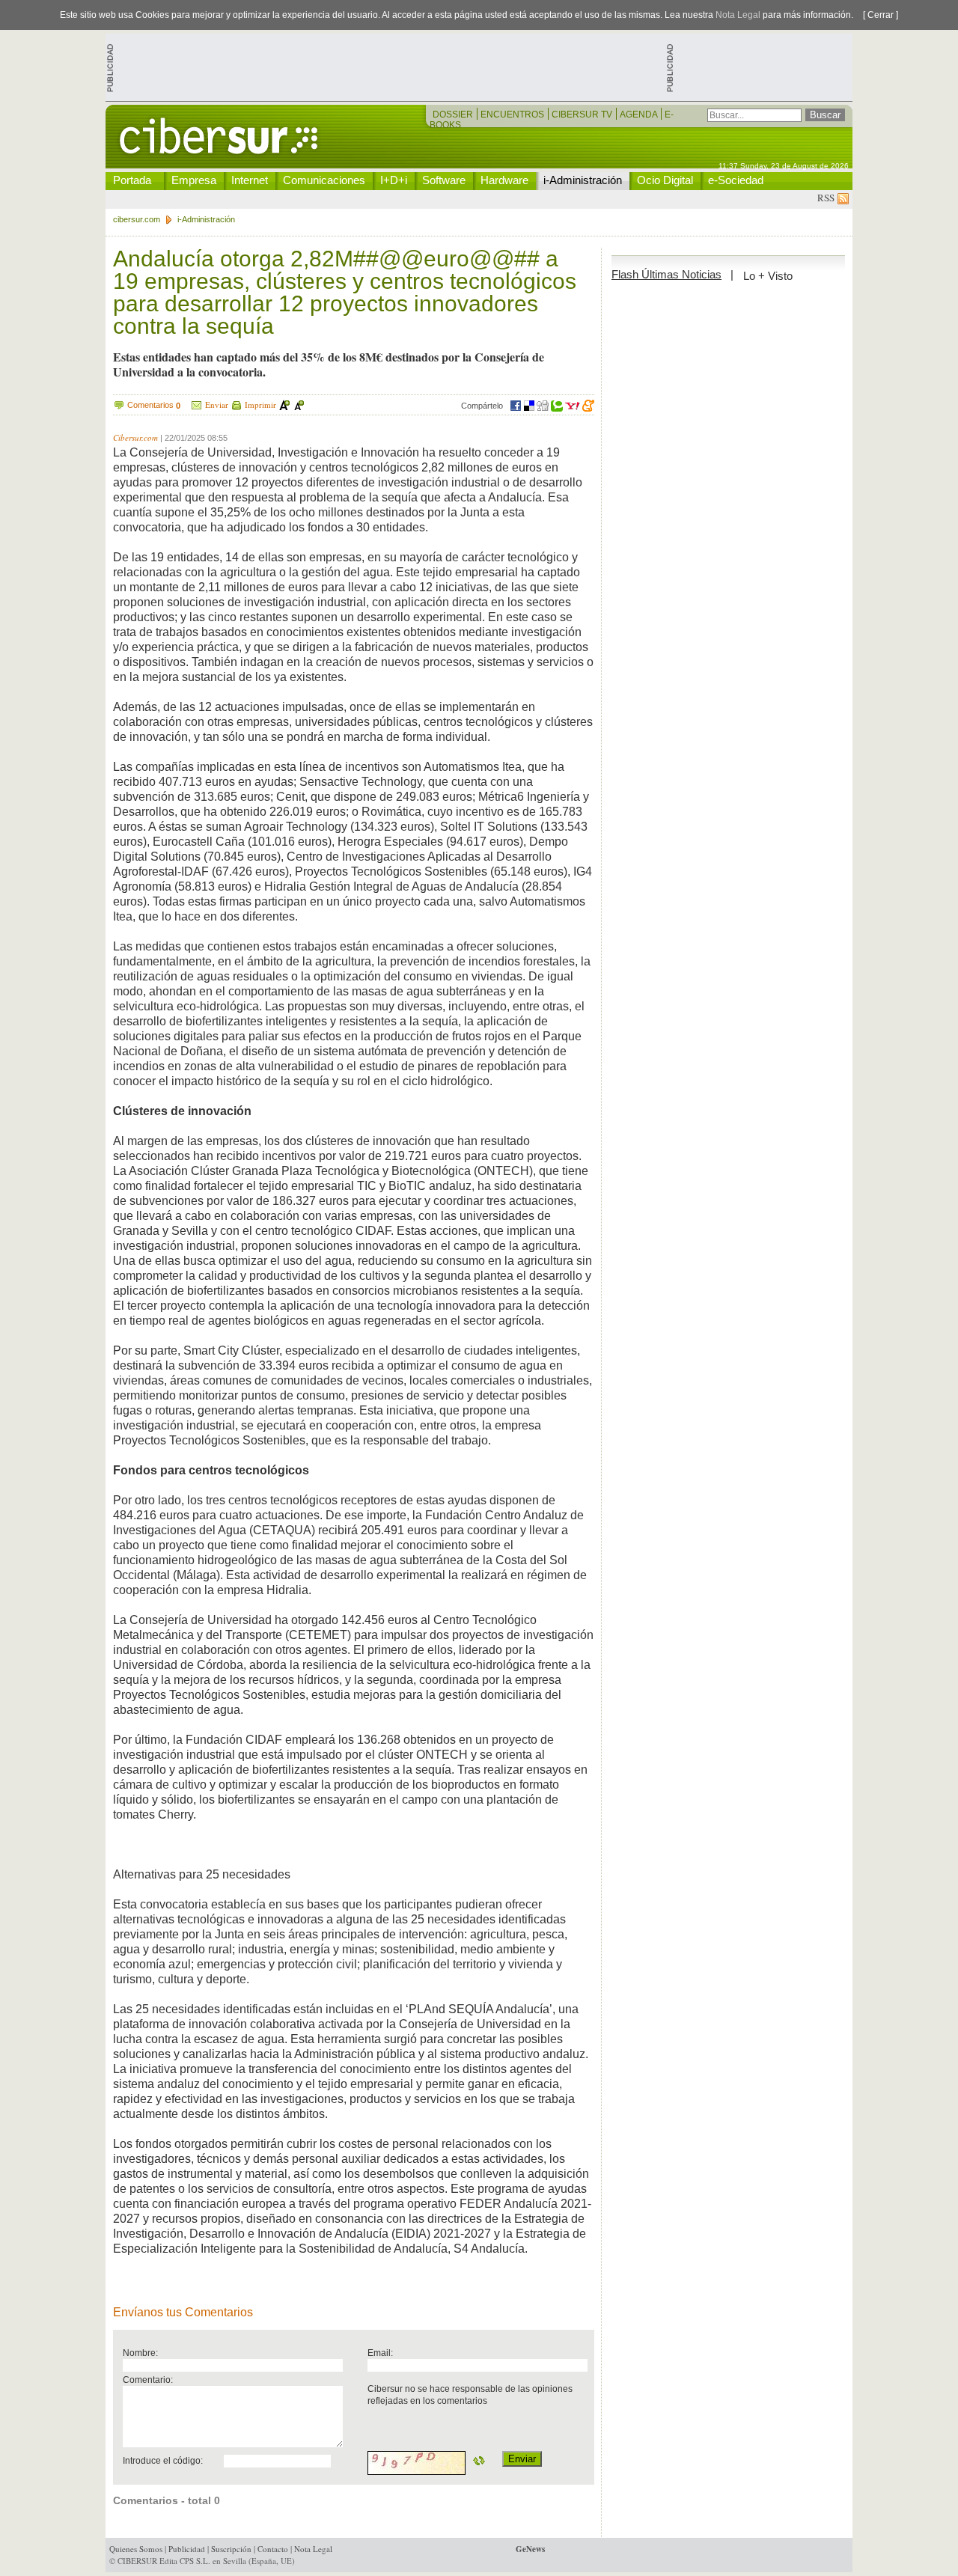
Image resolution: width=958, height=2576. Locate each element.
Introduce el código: (163, 2460)
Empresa (194, 180)
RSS (827, 198)
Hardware (504, 180)
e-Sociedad (736, 180)
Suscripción (231, 2549)
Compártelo (482, 406)
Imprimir (260, 405)
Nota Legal (738, 15)
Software (444, 180)
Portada (132, 180)
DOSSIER (454, 115)
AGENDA (640, 115)
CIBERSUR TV (583, 115)
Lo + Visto (768, 276)
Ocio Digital (665, 180)
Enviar (217, 405)
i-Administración (583, 180)
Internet (250, 180)
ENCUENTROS (513, 115)
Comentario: (148, 2380)
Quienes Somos (136, 2549)
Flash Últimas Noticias (666, 274)
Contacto (273, 2549)
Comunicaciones (324, 180)
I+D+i (394, 180)
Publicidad (187, 2549)
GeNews (530, 2549)
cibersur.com (137, 219)
